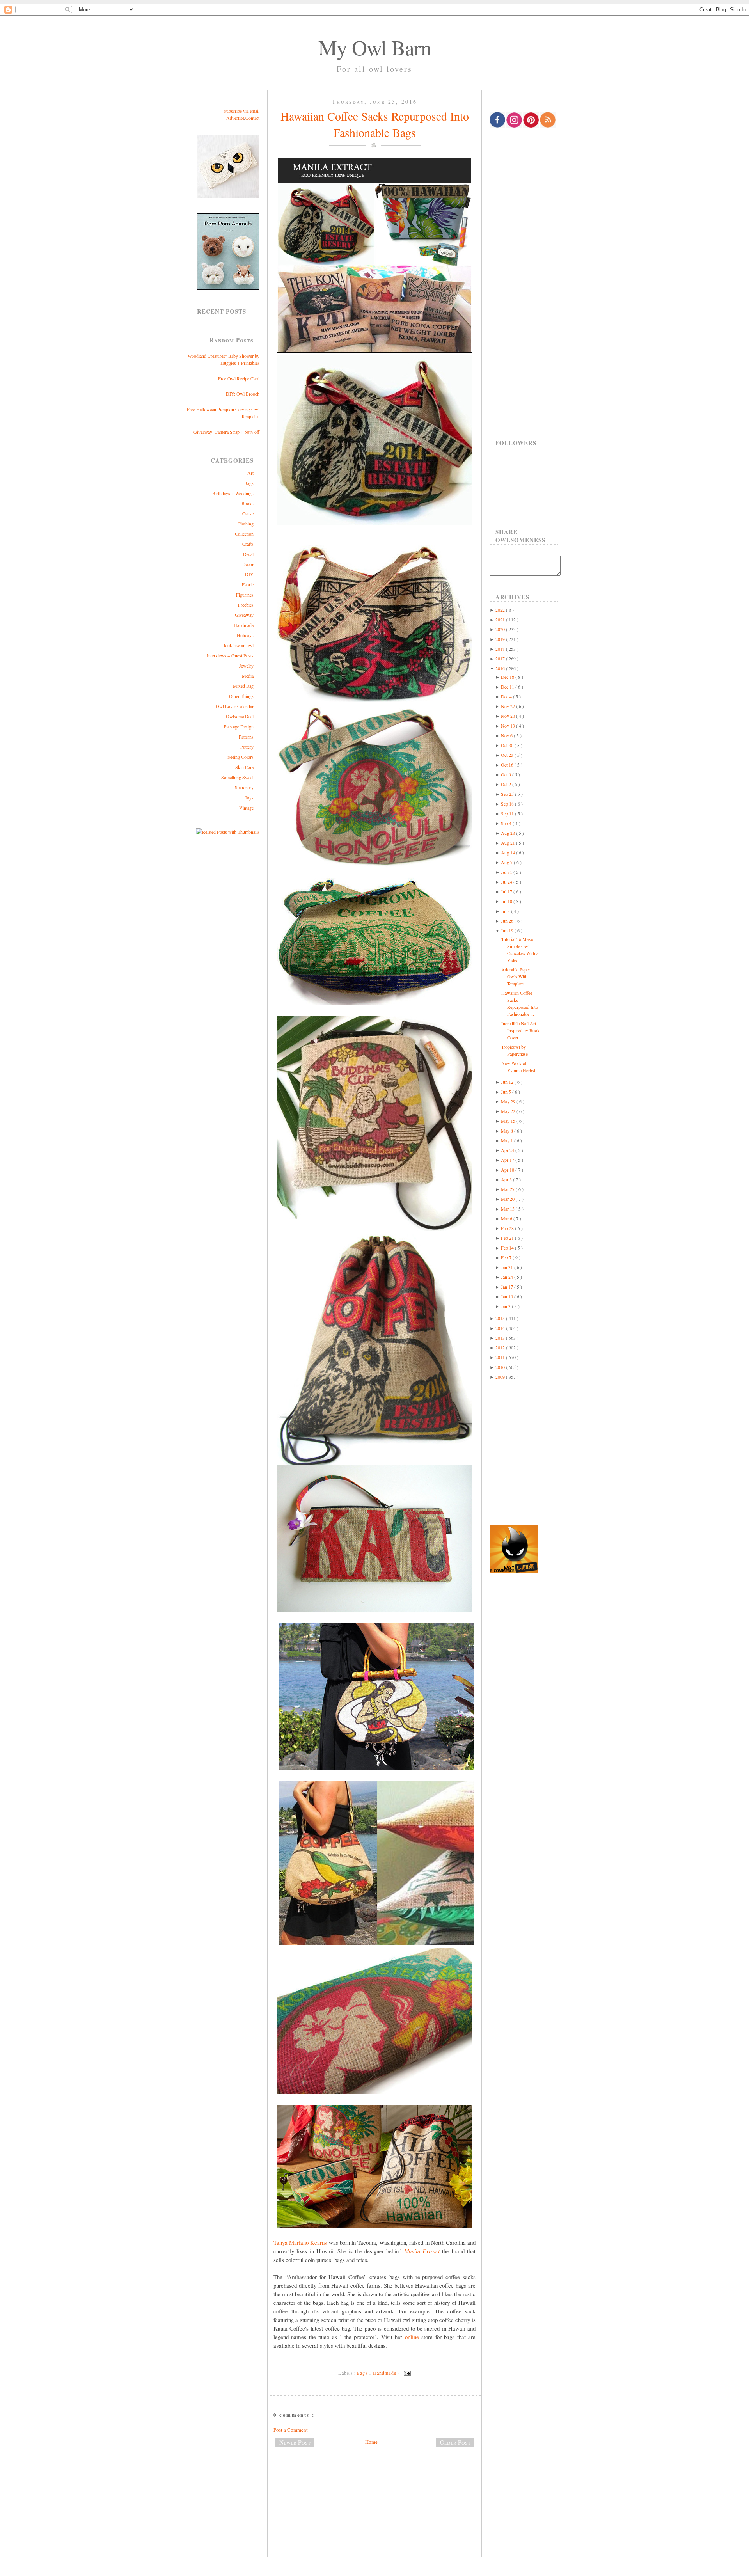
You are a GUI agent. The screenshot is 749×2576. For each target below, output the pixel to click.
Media (248, 676)
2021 (501, 620)
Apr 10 (508, 1170)
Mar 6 (507, 1218)
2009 (501, 1377)
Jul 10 (507, 901)
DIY (249, 574)
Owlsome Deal (240, 716)
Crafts (248, 544)
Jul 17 (507, 891)
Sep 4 (507, 823)
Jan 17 (508, 1287)
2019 (501, 639)
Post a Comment (291, 2430)
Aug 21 (509, 843)
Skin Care (244, 767)
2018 (501, 649)
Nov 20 (509, 716)
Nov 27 (509, 706)
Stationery (244, 787)
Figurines (245, 595)
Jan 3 (506, 1306)
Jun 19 (508, 930)
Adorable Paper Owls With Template (516, 976)
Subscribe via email (241, 111)
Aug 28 (509, 833)
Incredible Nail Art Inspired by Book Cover (520, 1030)
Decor (248, 564)
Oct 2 (507, 784)
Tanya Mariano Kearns (300, 2242)
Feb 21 (508, 1238)
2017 (501, 659)
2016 (501, 668)
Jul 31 (507, 872)
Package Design (239, 726)
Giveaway (244, 615)
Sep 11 (508, 813)
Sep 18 (508, 804)
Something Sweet (237, 777)
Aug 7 (507, 862)
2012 (501, 1347)
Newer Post (295, 2442)
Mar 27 (508, 1189)
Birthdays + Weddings (233, 493)
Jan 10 (508, 1296)
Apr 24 (508, 1150)
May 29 (509, 1101)
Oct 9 (507, 774)
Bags (249, 483)
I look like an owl (237, 645)
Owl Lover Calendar (235, 706)
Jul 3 (506, 911)
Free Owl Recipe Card (239, 378)
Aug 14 (509, 852)
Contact (252, 118)
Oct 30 (508, 745)
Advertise (235, 118)
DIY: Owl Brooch (243, 394)
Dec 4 (507, 696)
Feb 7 (507, 1257)
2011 (501, 1357)
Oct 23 (508, 755)
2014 (501, 1328)
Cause (248, 513)
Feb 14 (508, 1248)
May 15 (509, 1121)
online (412, 2337)
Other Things (241, 696)
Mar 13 (508, 1209)
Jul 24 (507, 882)
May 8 (508, 1131)
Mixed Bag (243, 686)
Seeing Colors (240, 757)
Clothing (246, 524)
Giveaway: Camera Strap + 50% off (226, 432)
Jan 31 (508, 1267)
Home (371, 2442)
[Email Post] (406, 2373)
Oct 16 (508, 765)
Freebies (246, 605)
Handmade (244, 625)
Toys (249, 797)
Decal (248, 554)
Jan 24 (508, 1277)
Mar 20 (508, 1199)
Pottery (247, 747)
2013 (501, 1338)
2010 (501, 1367)
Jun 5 (507, 1092)
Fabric (248, 584)
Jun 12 (508, 1082)
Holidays (245, 635)
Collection (244, 534)
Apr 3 (507, 1179)
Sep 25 (508, 794)
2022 (501, 610)
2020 (501, 629)
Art (250, 473)
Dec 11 (508, 687)
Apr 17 (508, 1160)
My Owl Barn (375, 47)
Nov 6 (507, 735)
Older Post (455, 2442)
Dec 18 (508, 677)
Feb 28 (508, 1228)
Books (248, 503)
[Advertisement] (374, 2479)
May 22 (509, 1111)
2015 (501, 1318)
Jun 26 (508, 921)
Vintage (246, 808)
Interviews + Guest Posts (230, 655)
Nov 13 (509, 726)
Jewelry (246, 666)
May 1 (508, 1140)
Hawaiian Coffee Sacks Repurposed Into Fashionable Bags (375, 124)
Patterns (246, 737)
